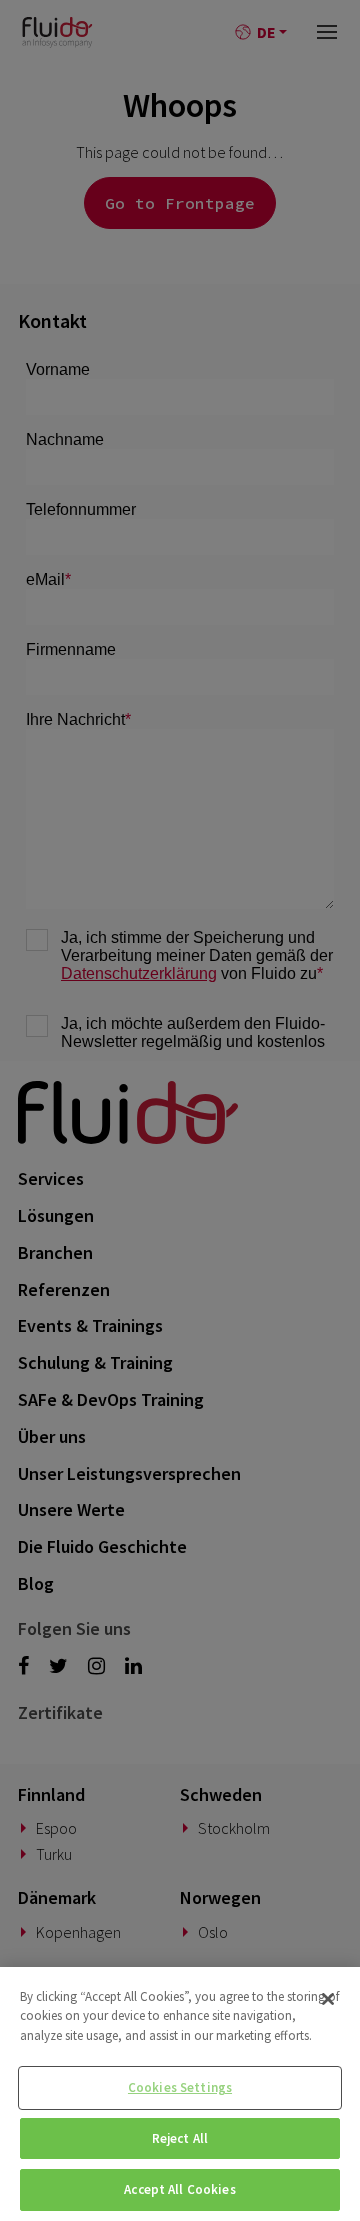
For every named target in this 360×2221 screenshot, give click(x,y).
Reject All (180, 2138)
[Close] (328, 1999)
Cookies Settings (180, 2087)
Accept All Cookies (179, 2189)
